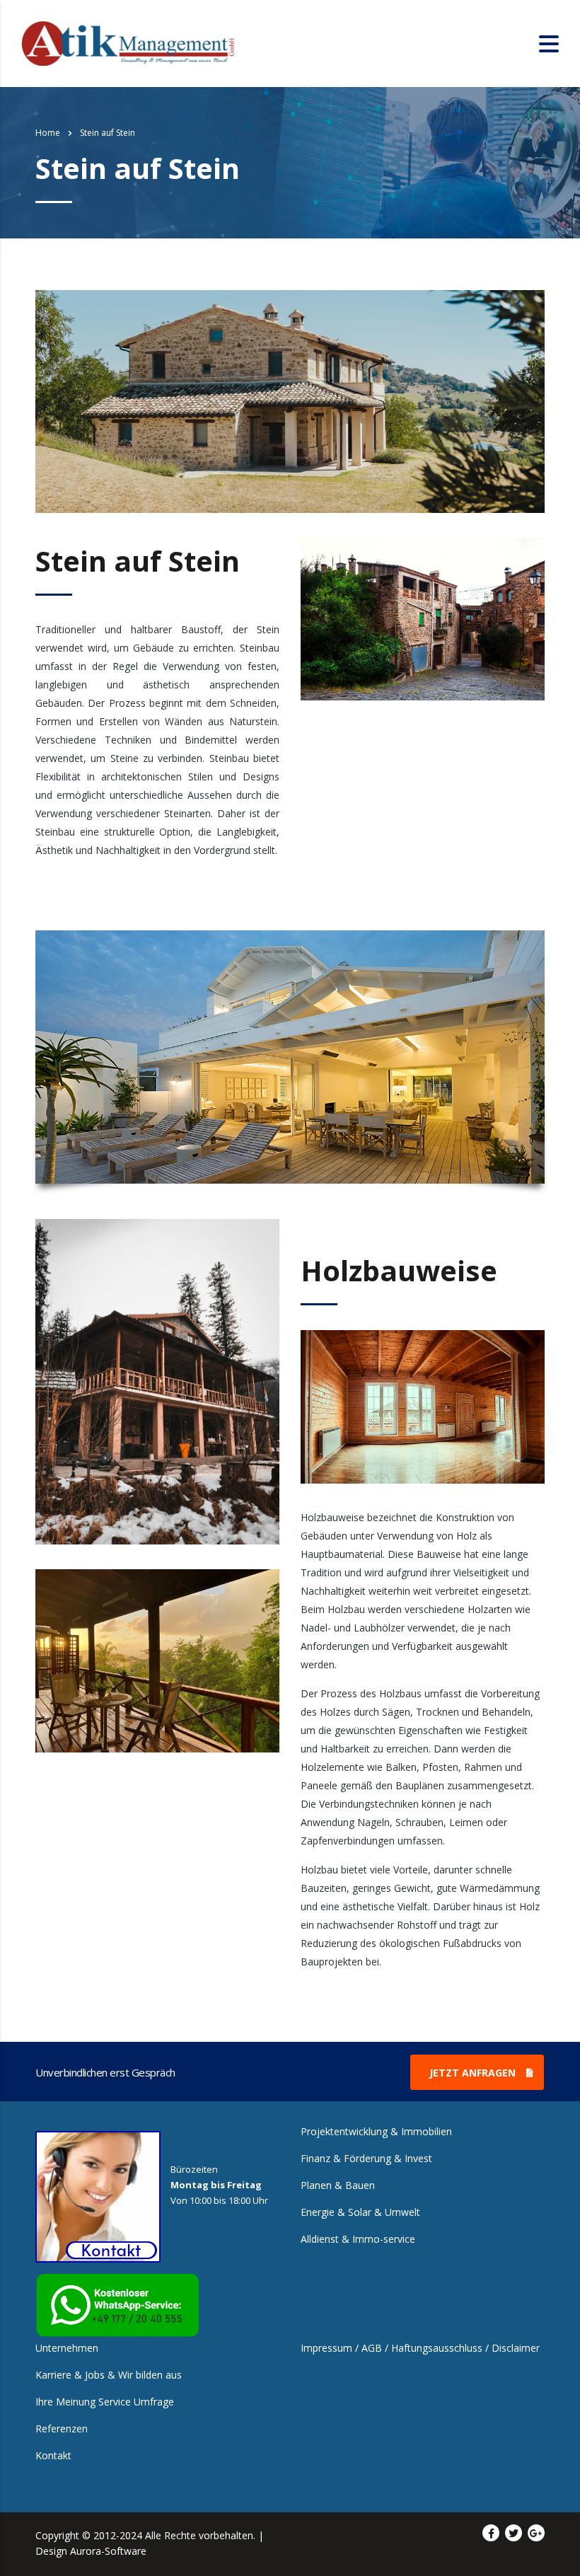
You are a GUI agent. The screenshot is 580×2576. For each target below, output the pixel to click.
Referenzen (62, 2429)
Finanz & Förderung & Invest (366, 2159)
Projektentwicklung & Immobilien (376, 2132)
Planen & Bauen (338, 2185)
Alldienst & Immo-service (358, 2239)
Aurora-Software (108, 2551)
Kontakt (53, 2456)
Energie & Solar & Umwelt (360, 2212)
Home (48, 133)
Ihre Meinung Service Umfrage (105, 2402)
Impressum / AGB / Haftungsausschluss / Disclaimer (420, 2348)
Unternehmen (67, 2348)
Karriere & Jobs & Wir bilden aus (109, 2375)
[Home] (129, 42)
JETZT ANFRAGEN (472, 2073)
